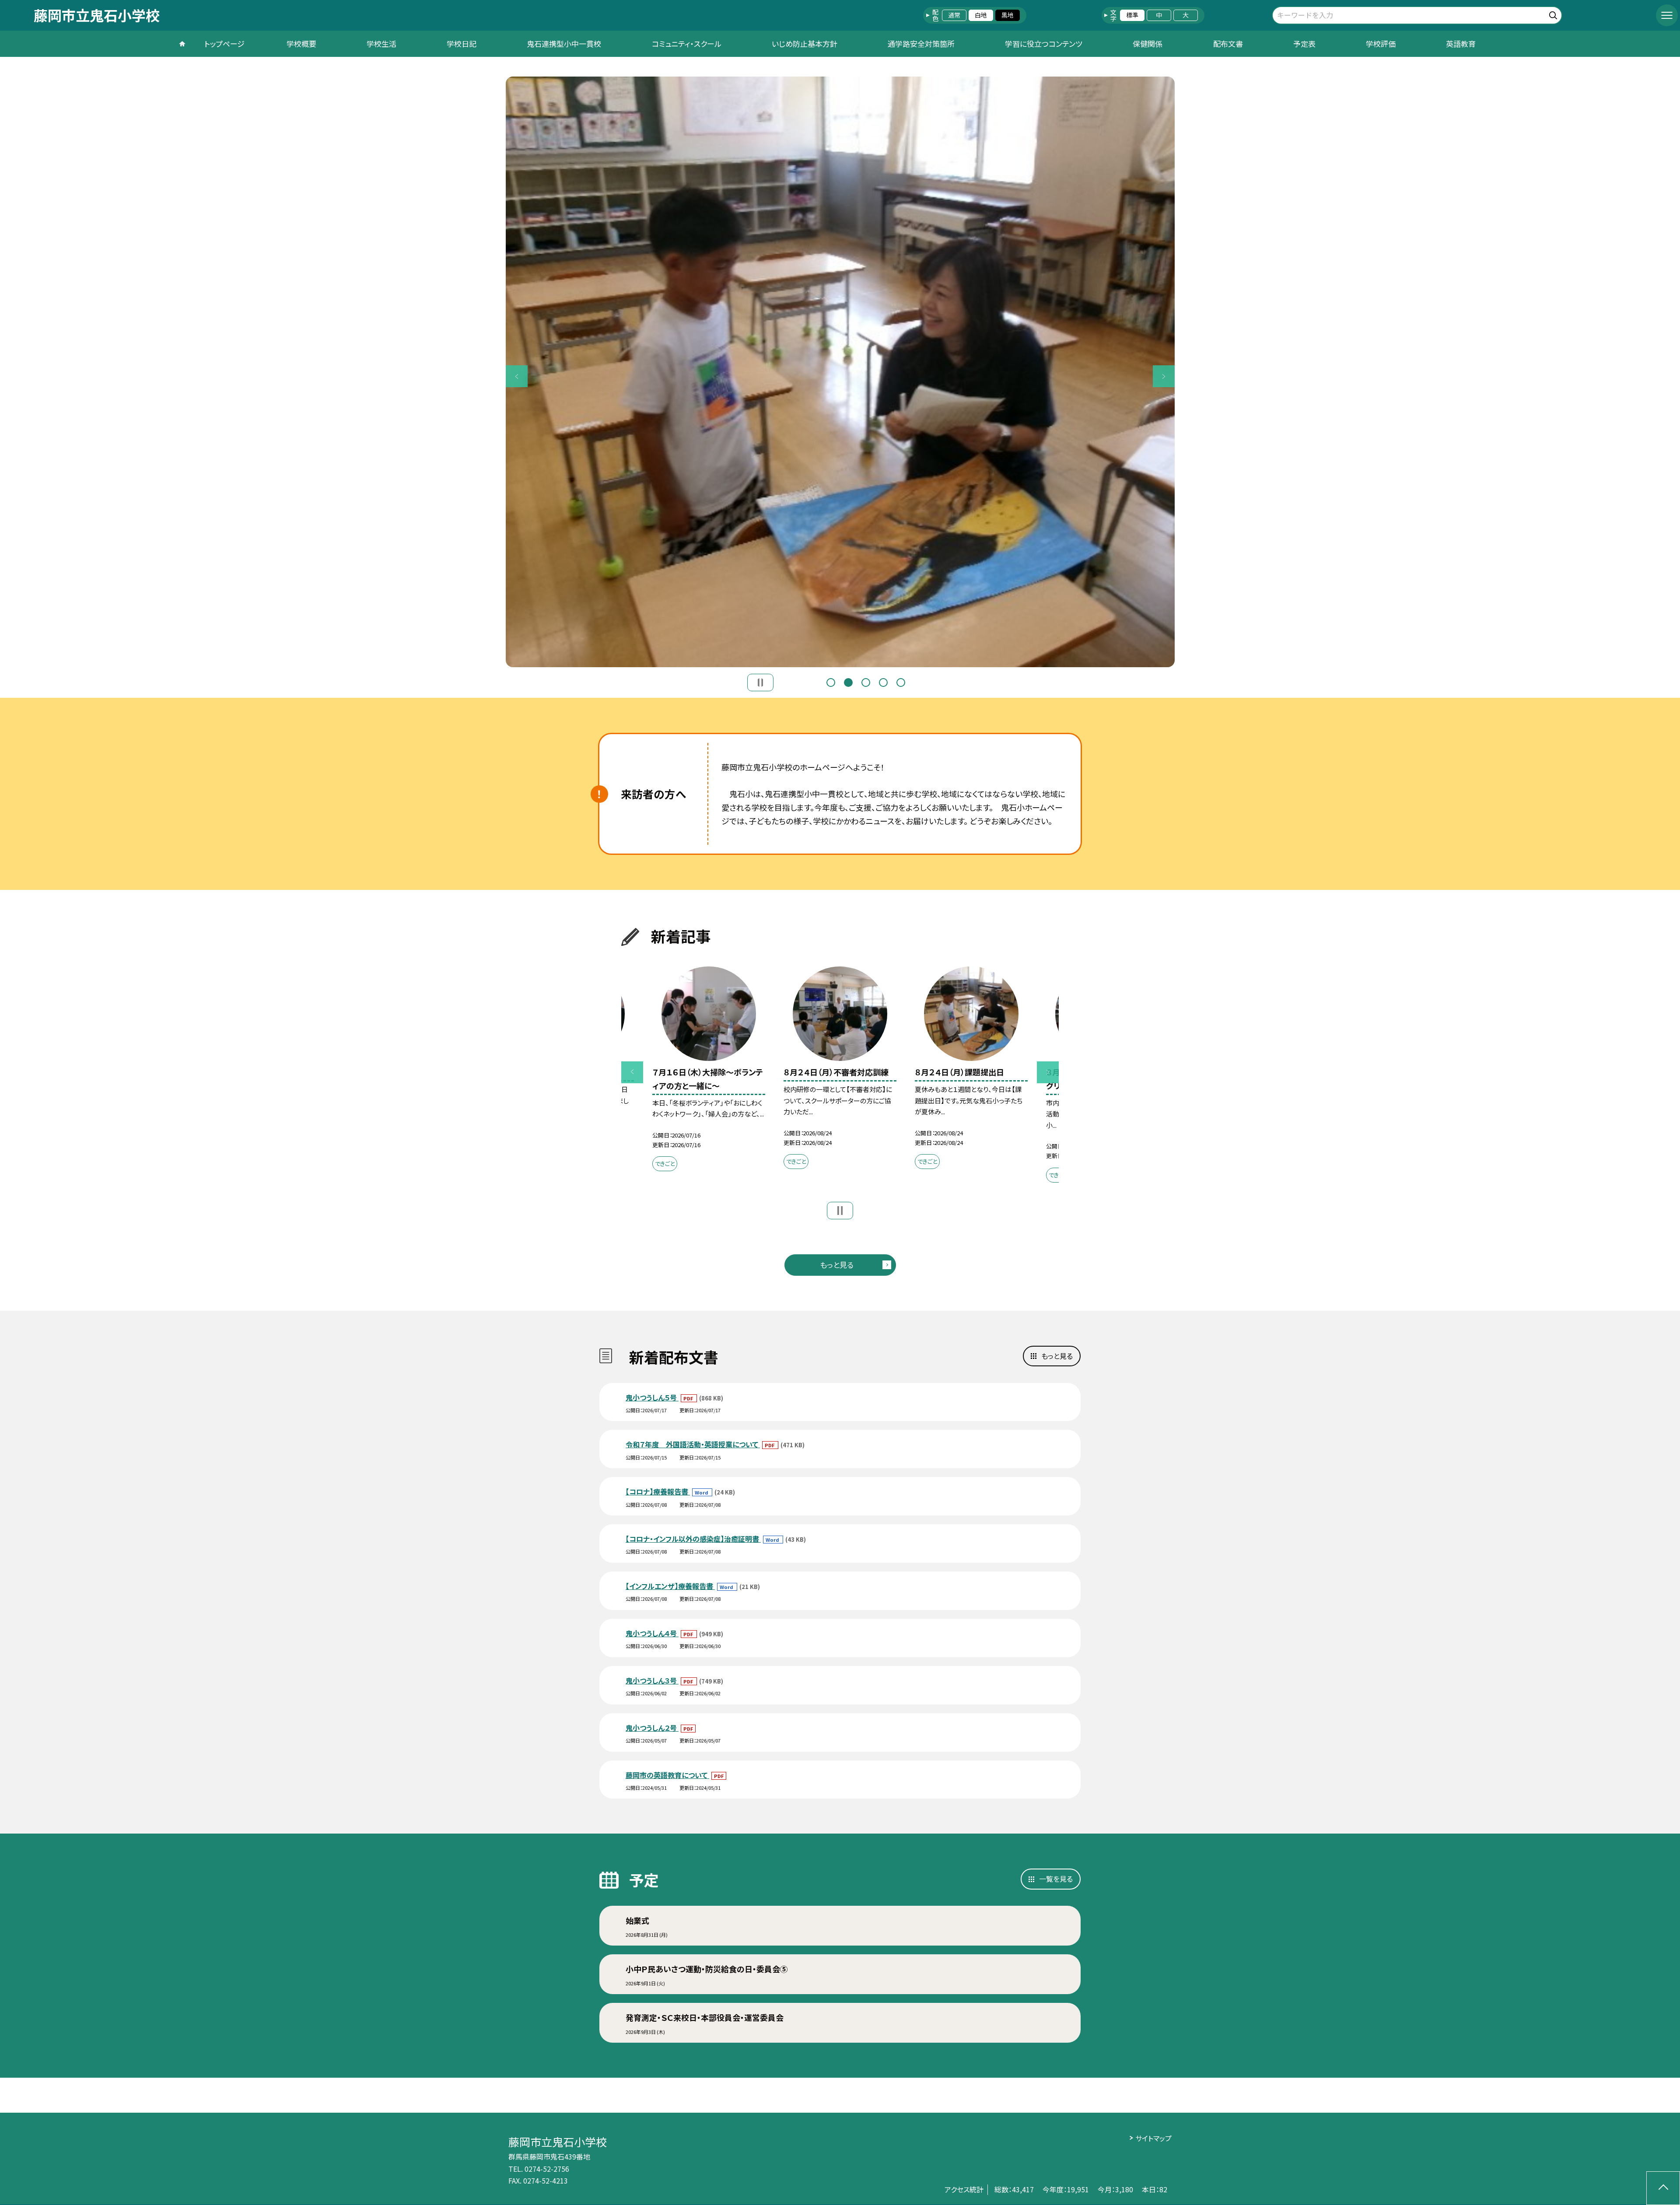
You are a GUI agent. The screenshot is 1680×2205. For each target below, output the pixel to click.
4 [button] (883, 682)
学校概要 (301, 44)
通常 (954, 15)
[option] (840, 372)
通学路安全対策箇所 (921, 44)
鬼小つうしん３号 (652, 1680)
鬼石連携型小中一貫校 (564, 44)
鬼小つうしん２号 (652, 1728)
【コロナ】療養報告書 (658, 1491)
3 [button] (866, 682)
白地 (981, 15)
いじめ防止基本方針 (805, 44)
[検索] (1554, 14)
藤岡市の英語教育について (667, 1775)
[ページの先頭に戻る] (1663, 2188)
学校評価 (1381, 44)
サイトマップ (1153, 2138)
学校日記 (462, 44)
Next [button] (1164, 376)
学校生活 (381, 44)
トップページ (224, 44)
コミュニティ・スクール (687, 44)
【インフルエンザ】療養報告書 (670, 1586)
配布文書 (1228, 44)
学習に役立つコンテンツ (1044, 44)
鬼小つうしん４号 (652, 1633)
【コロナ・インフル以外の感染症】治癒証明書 (693, 1539)
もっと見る (837, 1265)
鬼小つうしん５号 (652, 1397)
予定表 (1304, 44)
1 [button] (831, 682)
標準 (1132, 15)
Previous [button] (517, 376)
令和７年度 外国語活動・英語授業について (693, 1444)
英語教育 (1461, 44)
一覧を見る (1056, 1879)
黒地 (1008, 15)
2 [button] (848, 682)
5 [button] (901, 682)
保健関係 (1148, 44)
